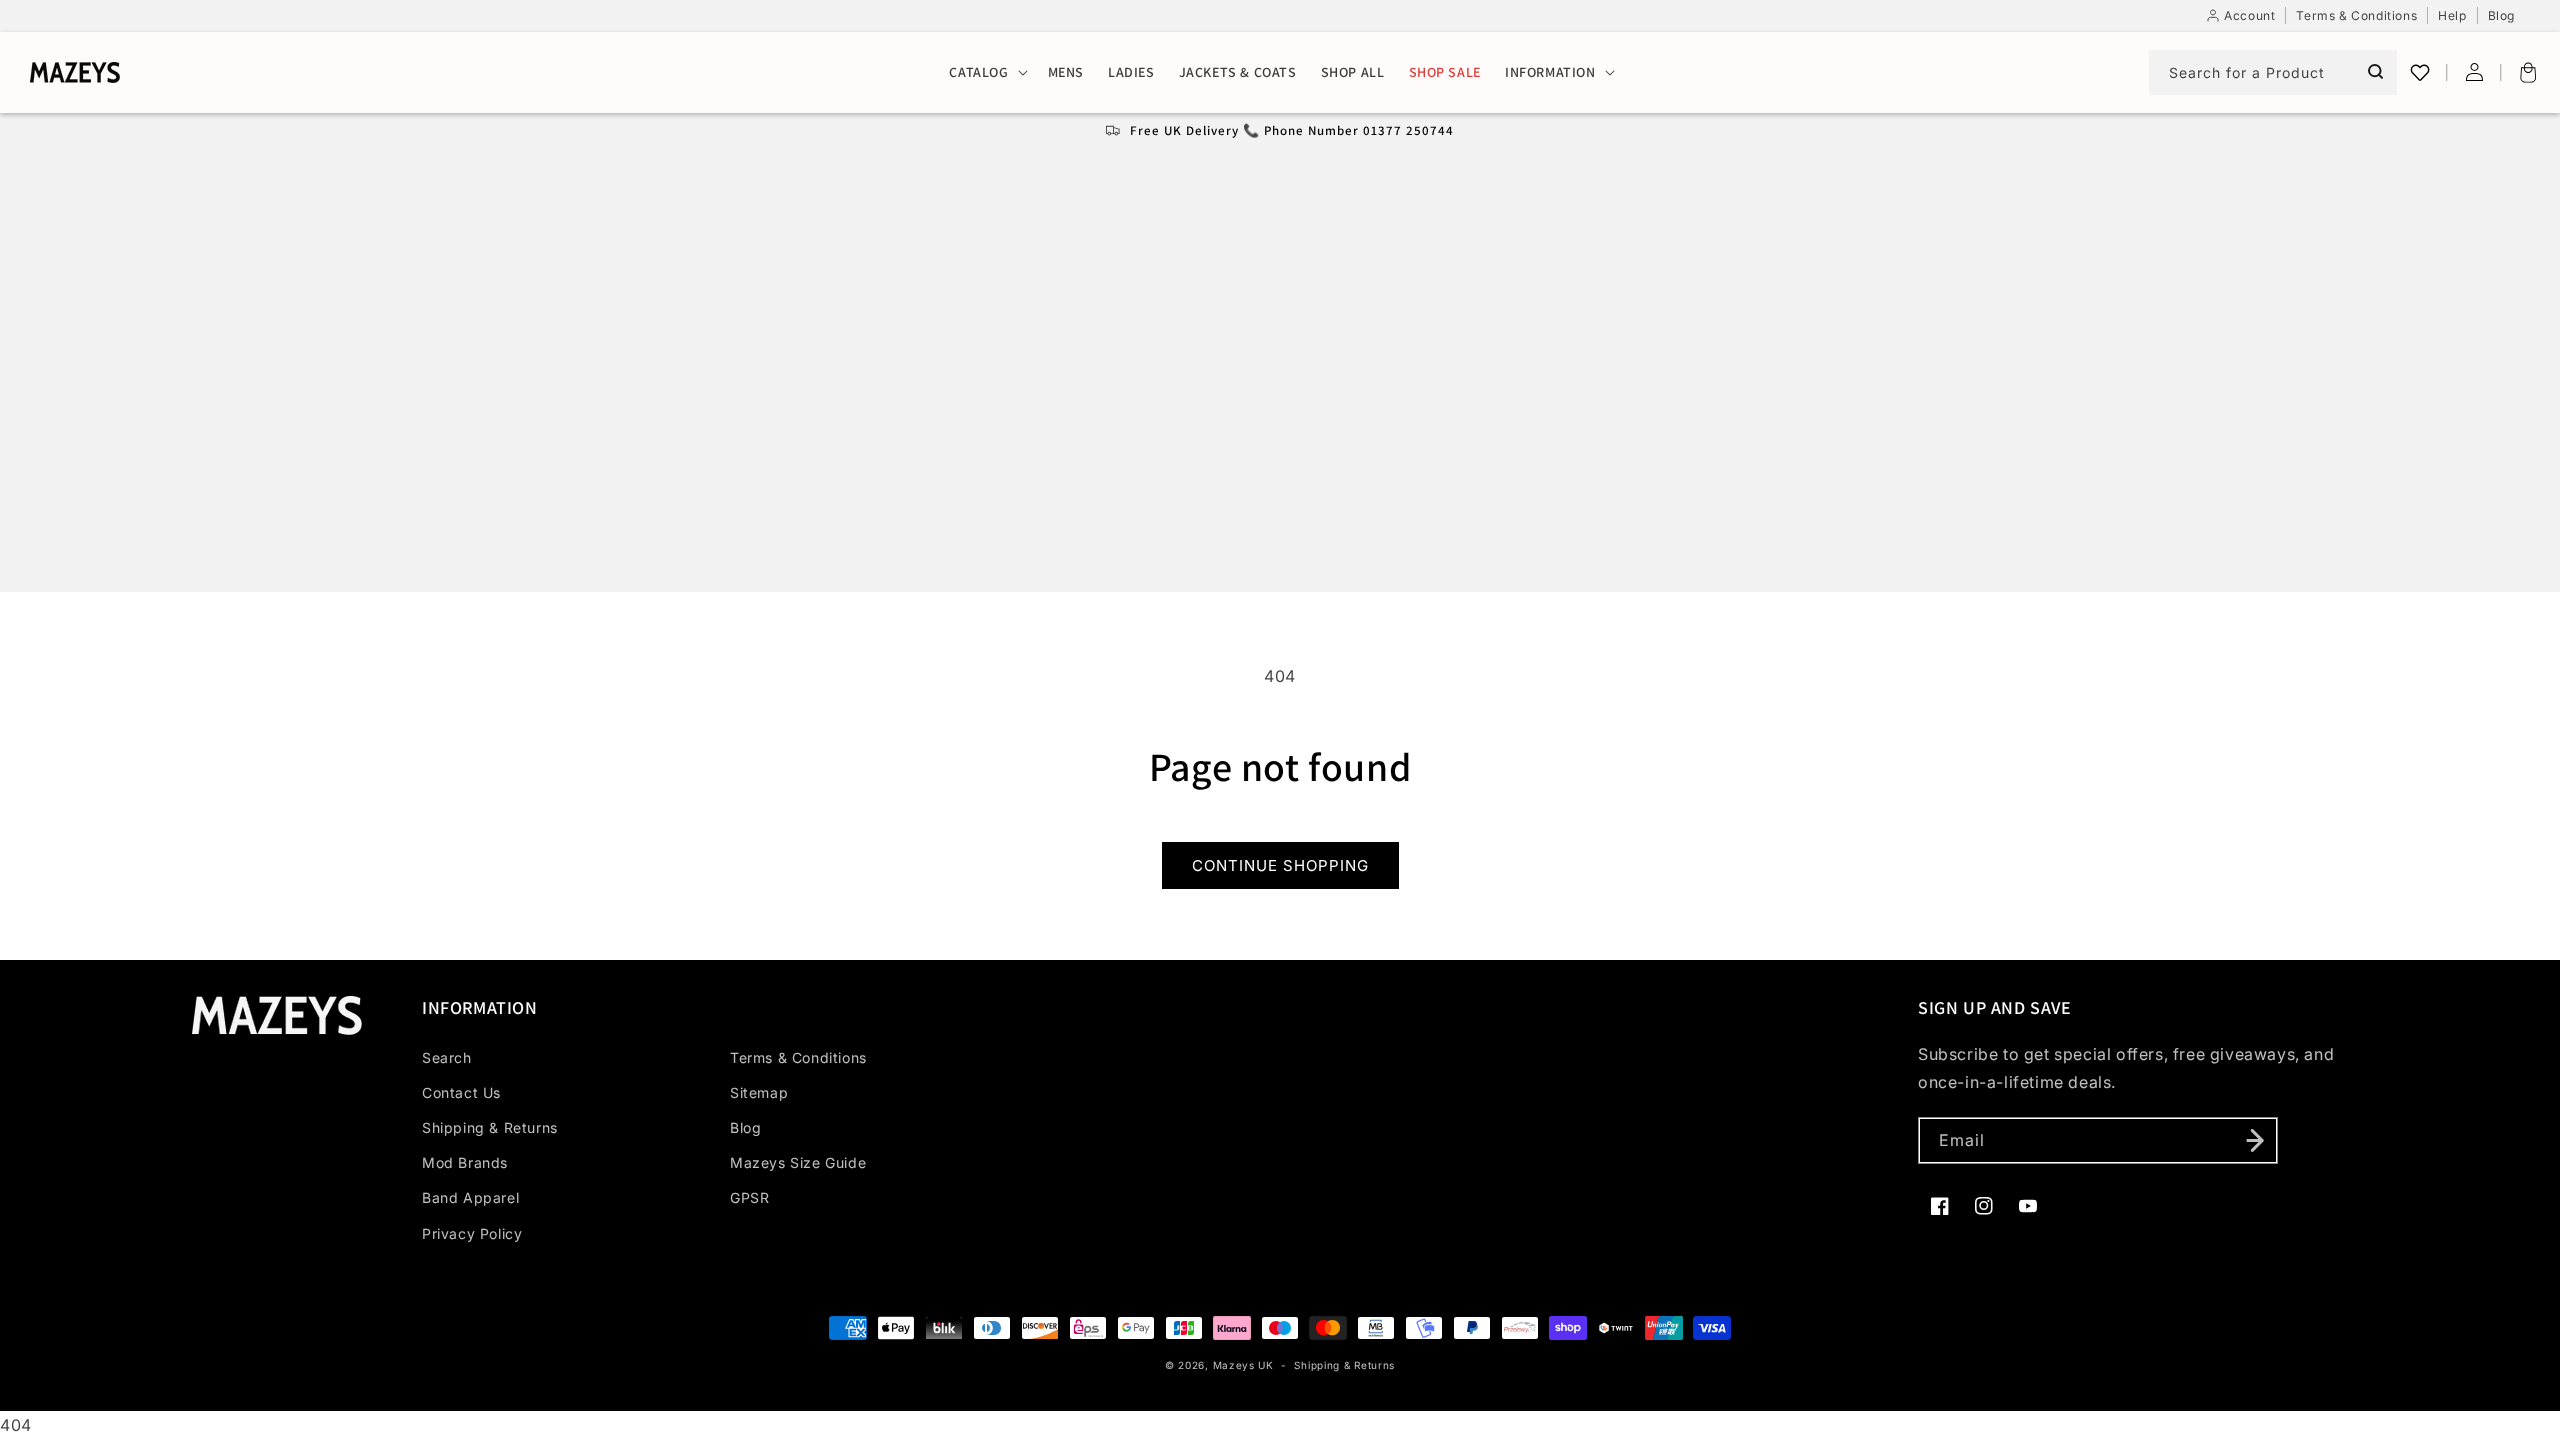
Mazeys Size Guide (798, 1162)
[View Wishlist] (2420, 72)
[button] (986, 72)
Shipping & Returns (490, 1127)
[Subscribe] (2255, 1140)
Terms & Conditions (798, 1057)
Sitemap (759, 1092)
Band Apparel (470, 1197)
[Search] (2375, 72)
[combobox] (2273, 72)
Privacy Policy (472, 1233)
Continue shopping (1280, 865)
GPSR (749, 1197)
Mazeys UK (1245, 1365)
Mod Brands (465, 1162)
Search (447, 1057)
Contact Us (461, 1092)
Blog (745, 1127)
